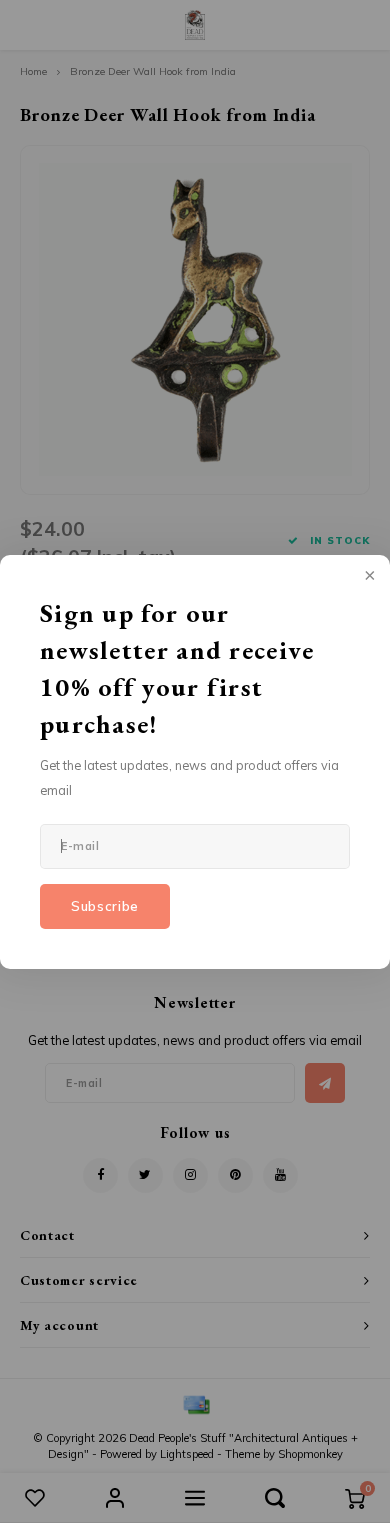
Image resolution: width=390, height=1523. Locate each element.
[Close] (368, 577)
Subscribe (105, 906)
